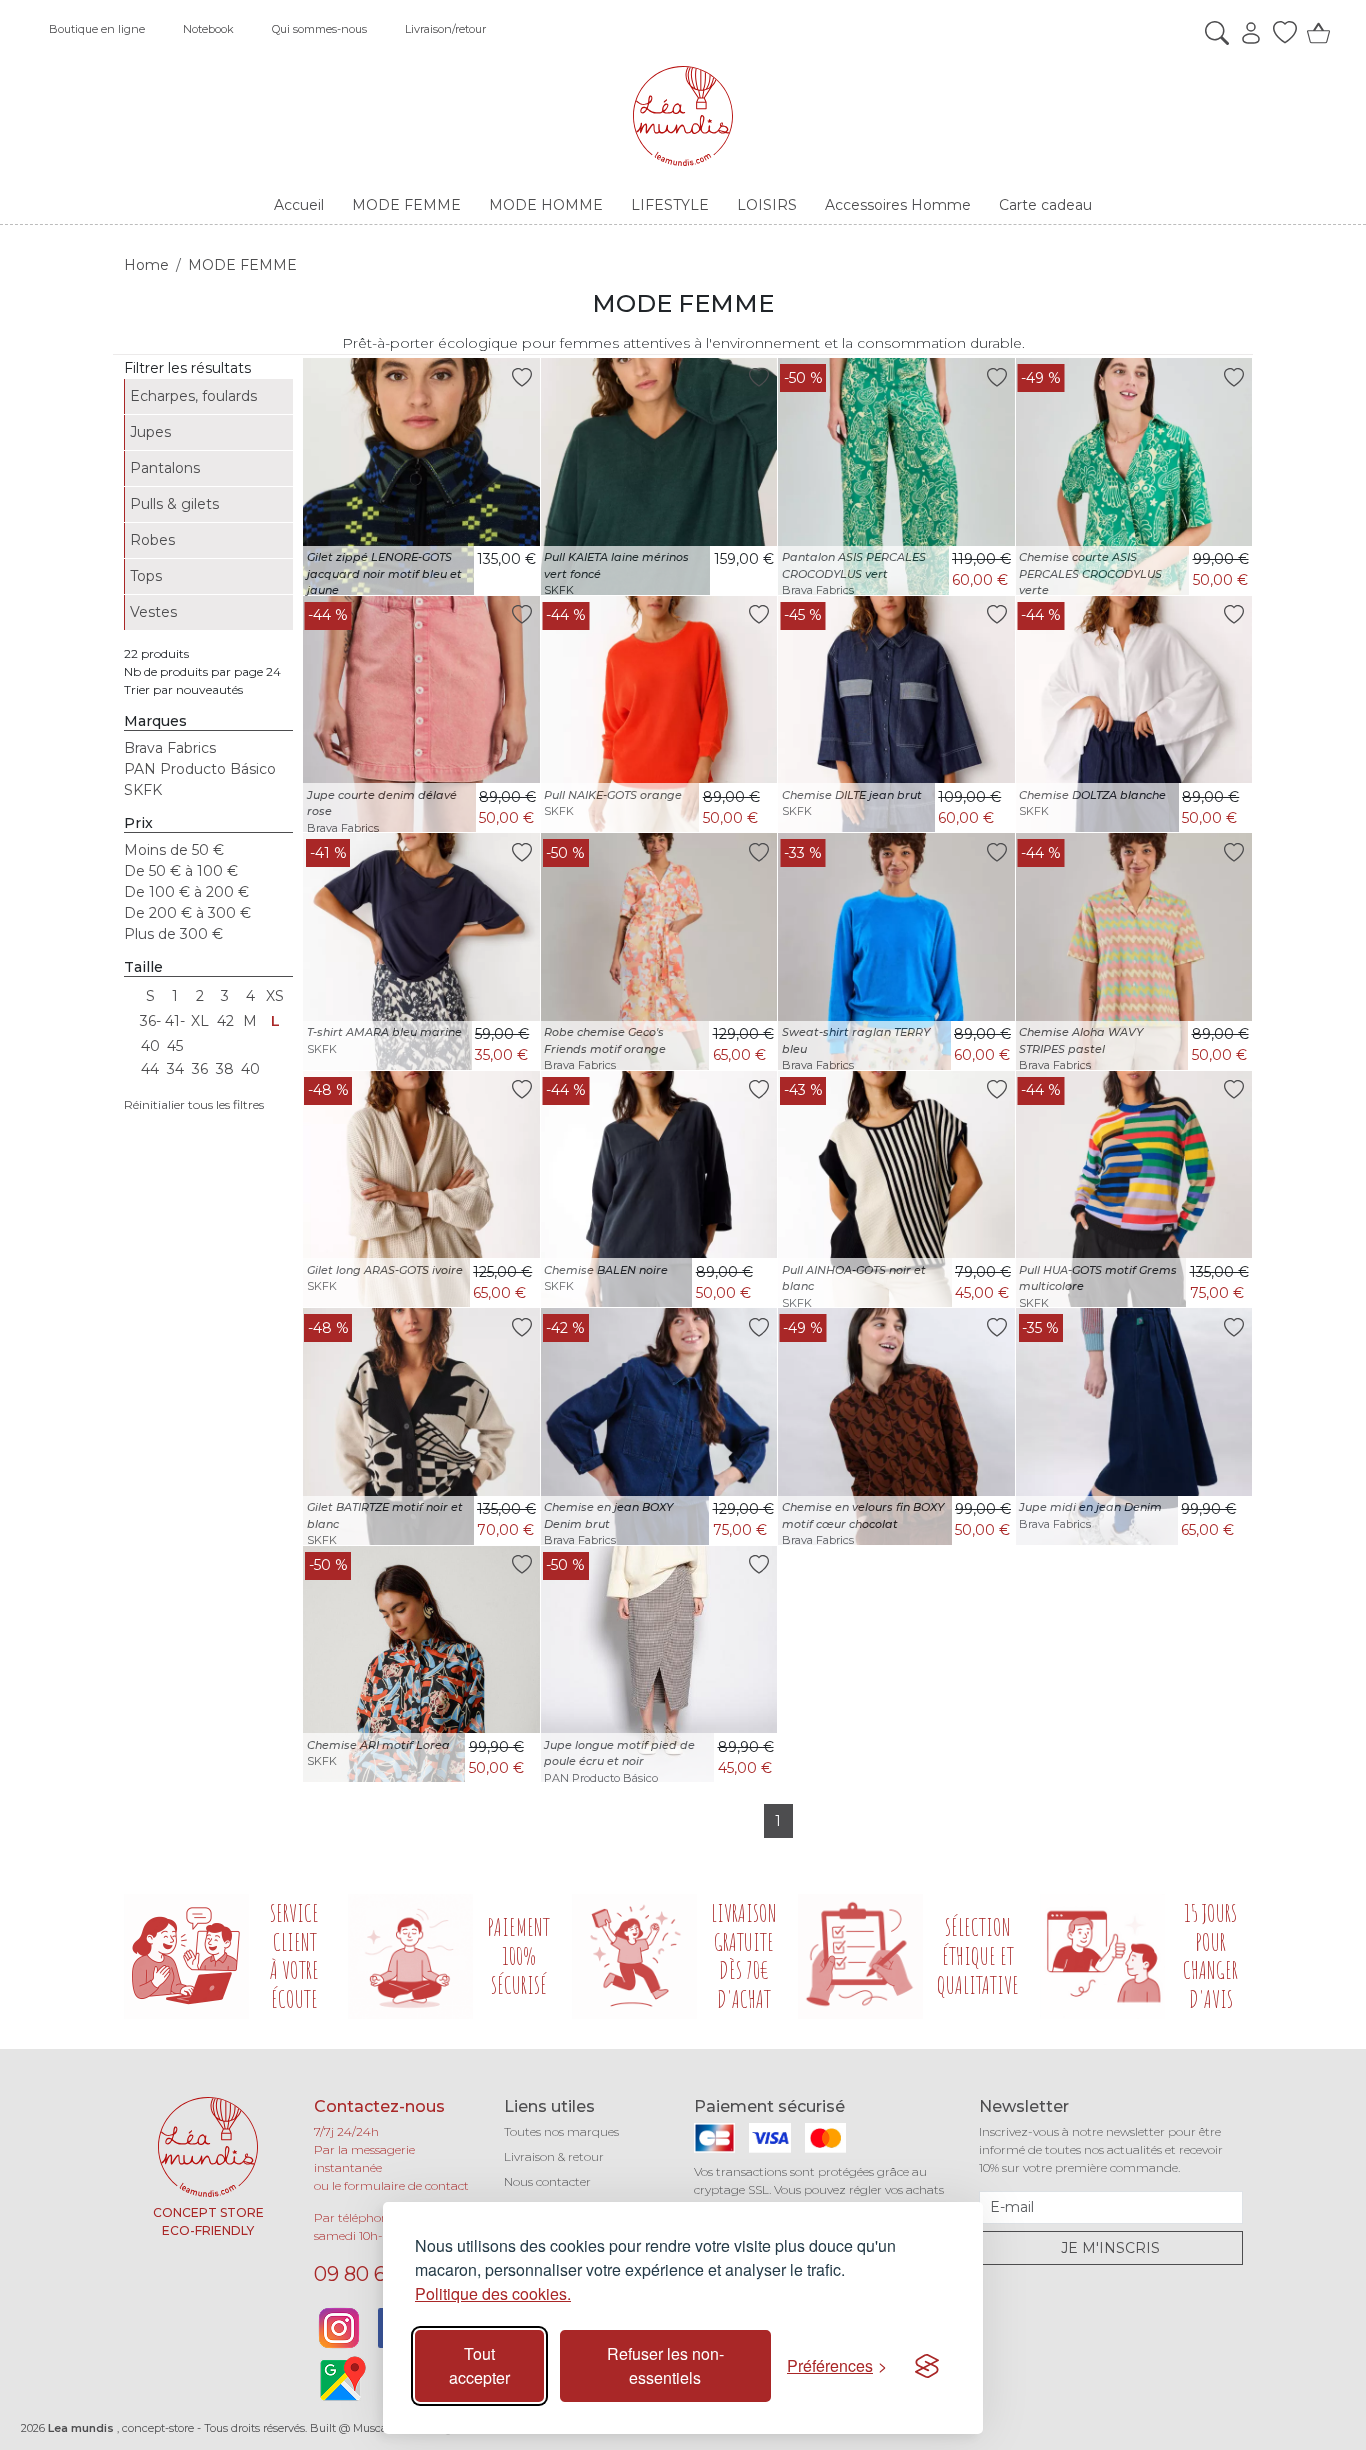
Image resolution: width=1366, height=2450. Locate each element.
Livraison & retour (554, 2156)
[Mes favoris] (1280, 33)
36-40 (150, 1023)
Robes (152, 540)
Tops (146, 576)
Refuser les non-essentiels (665, 2365)
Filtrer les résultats (187, 368)
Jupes (150, 432)
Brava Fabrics (170, 748)
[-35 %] (1134, 1425)
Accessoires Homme (898, 205)
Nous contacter (547, 2181)
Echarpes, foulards (193, 396)
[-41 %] (421, 950)
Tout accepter (479, 2365)
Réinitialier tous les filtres (194, 1104)
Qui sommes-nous (319, 29)
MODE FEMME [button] (406, 205)
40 (250, 1069)
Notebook (208, 29)
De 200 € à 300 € (187, 913)
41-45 (175, 1023)
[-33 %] (896, 950)
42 (225, 1021)
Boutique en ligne (97, 29)
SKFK (143, 790)
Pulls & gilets (174, 504)
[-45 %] (896, 713)
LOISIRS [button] (767, 205)
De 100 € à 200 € (186, 892)
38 (225, 1069)
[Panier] (1314, 33)
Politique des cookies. (493, 2293)
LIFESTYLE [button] (670, 205)
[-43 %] (896, 1188)
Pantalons (165, 468)
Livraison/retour (445, 29)
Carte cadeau (1045, 205)
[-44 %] (421, 713)
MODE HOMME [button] (546, 205)
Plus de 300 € (173, 934)
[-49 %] (1134, 475)
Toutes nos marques (561, 2131)
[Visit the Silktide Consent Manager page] (927, 2366)
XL (200, 1021)
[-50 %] (896, 475)
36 (200, 1069)
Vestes (153, 612)
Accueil (299, 205)
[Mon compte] (1246, 33)
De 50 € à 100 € (181, 871)
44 (150, 1069)
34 (175, 1069)
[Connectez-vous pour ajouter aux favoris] (522, 376)
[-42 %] (659, 1425)
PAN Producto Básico (200, 769)
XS (275, 996)
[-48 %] (421, 1188)
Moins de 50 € (174, 850)
